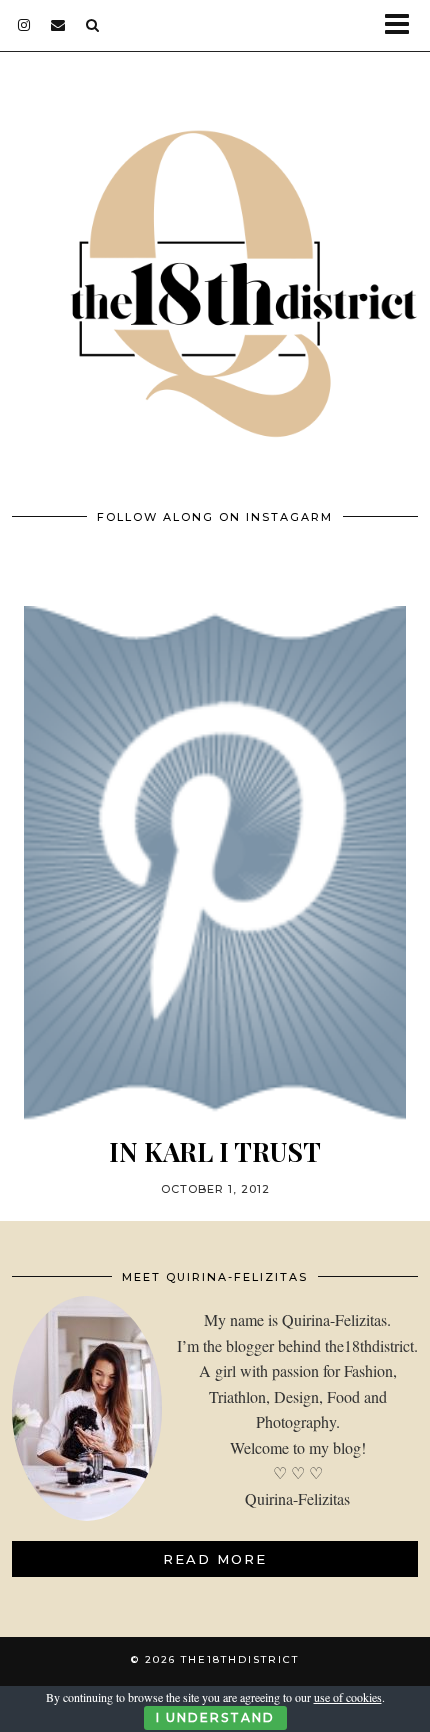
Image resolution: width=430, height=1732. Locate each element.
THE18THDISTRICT (240, 1659)
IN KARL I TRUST (215, 1151)
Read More (215, 1559)
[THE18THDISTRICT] (215, 268)
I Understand (215, 1717)
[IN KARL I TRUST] (215, 863)
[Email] (58, 25)
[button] (403, 25)
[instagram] (24, 25)
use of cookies (348, 1697)
